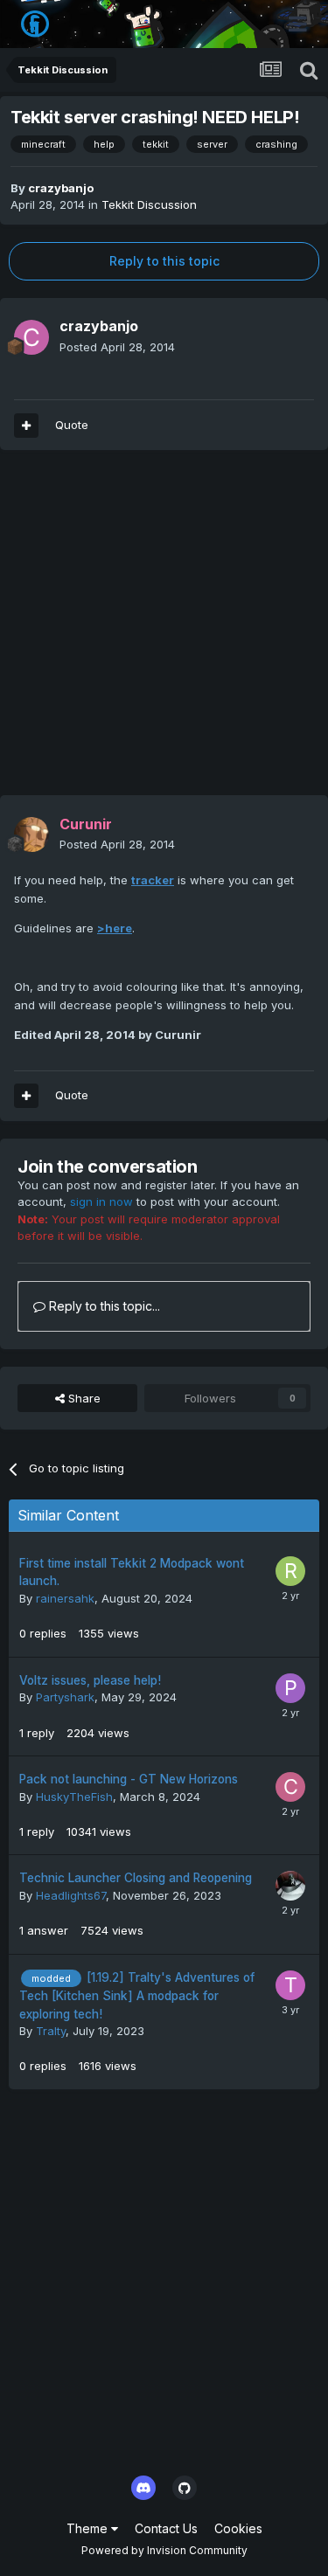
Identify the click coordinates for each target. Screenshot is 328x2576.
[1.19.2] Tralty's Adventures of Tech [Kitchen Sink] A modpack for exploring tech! (137, 1996)
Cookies (238, 2528)
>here (115, 928)
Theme (89, 2528)
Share (83, 1398)
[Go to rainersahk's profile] (290, 1571)
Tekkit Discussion (149, 204)
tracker (153, 880)
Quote (72, 425)
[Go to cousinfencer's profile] (290, 1787)
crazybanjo (61, 188)
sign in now (101, 1201)
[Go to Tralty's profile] (290, 1985)
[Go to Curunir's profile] (31, 834)
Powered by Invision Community (164, 2550)
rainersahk (65, 1598)
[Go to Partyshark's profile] (290, 1688)
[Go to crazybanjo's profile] (31, 337)
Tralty (51, 2031)
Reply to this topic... (103, 1306)
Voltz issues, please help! (90, 1680)
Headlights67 (71, 1895)
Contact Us (166, 2528)
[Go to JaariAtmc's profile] (290, 1886)
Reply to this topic (164, 261)
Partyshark (65, 1697)
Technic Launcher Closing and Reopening (136, 1878)
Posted (117, 347)
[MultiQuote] (26, 426)
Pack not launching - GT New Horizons (129, 1779)
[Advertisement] (164, 631)
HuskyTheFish (74, 1797)
